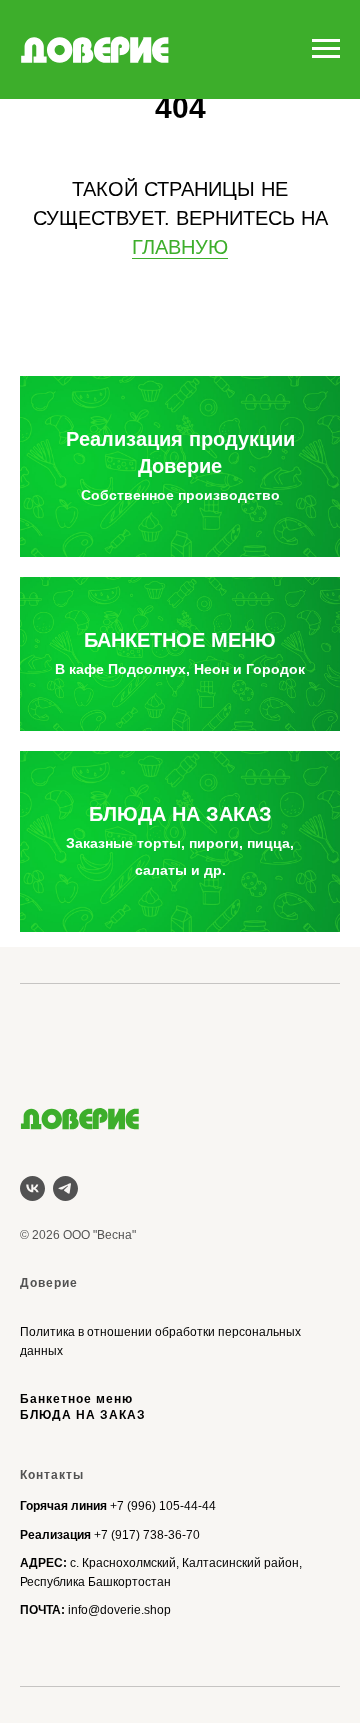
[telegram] (65, 1188)
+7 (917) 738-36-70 (147, 1535)
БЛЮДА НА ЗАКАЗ (180, 840)
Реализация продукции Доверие (180, 465)
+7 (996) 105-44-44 (163, 1506)
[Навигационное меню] (326, 49)
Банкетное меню (76, 1399)
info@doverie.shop (119, 1610)
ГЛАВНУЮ (180, 247)
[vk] (32, 1188)
